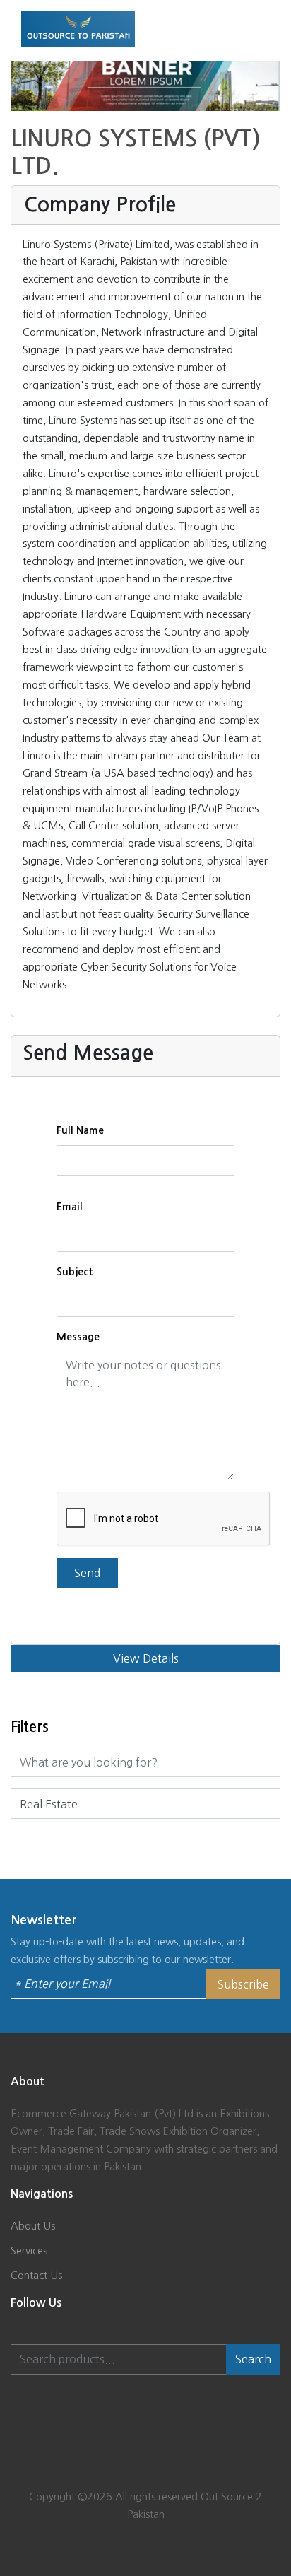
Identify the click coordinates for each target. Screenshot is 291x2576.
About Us (33, 2226)
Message (78, 1337)
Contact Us (36, 2275)
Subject (75, 1272)
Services (29, 2250)
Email (70, 1207)
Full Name (80, 1130)
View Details (146, 1658)
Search (253, 2359)
